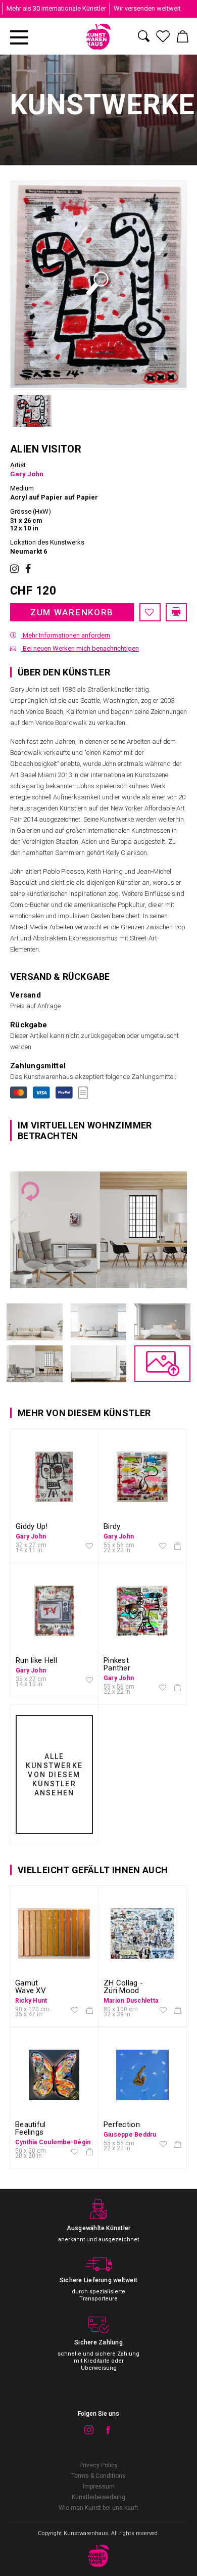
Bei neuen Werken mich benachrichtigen (80, 648)
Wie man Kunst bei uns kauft (98, 2508)
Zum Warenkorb (72, 612)
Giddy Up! (32, 1526)
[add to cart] (177, 1547)
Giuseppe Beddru (130, 2135)
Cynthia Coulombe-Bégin (53, 2142)
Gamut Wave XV (31, 1987)
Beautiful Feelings (31, 2128)
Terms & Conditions (98, 2476)
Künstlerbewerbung (98, 2497)
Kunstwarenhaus (86, 2533)
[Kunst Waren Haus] (99, 37)
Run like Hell (36, 1660)
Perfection (122, 2125)
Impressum (99, 2487)
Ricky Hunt (31, 2001)
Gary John (27, 474)
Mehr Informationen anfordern (66, 635)
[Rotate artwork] (30, 1192)
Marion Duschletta (131, 2001)
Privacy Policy (98, 2465)
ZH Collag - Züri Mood (123, 1987)
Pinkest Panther (117, 1664)
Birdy (112, 1526)
